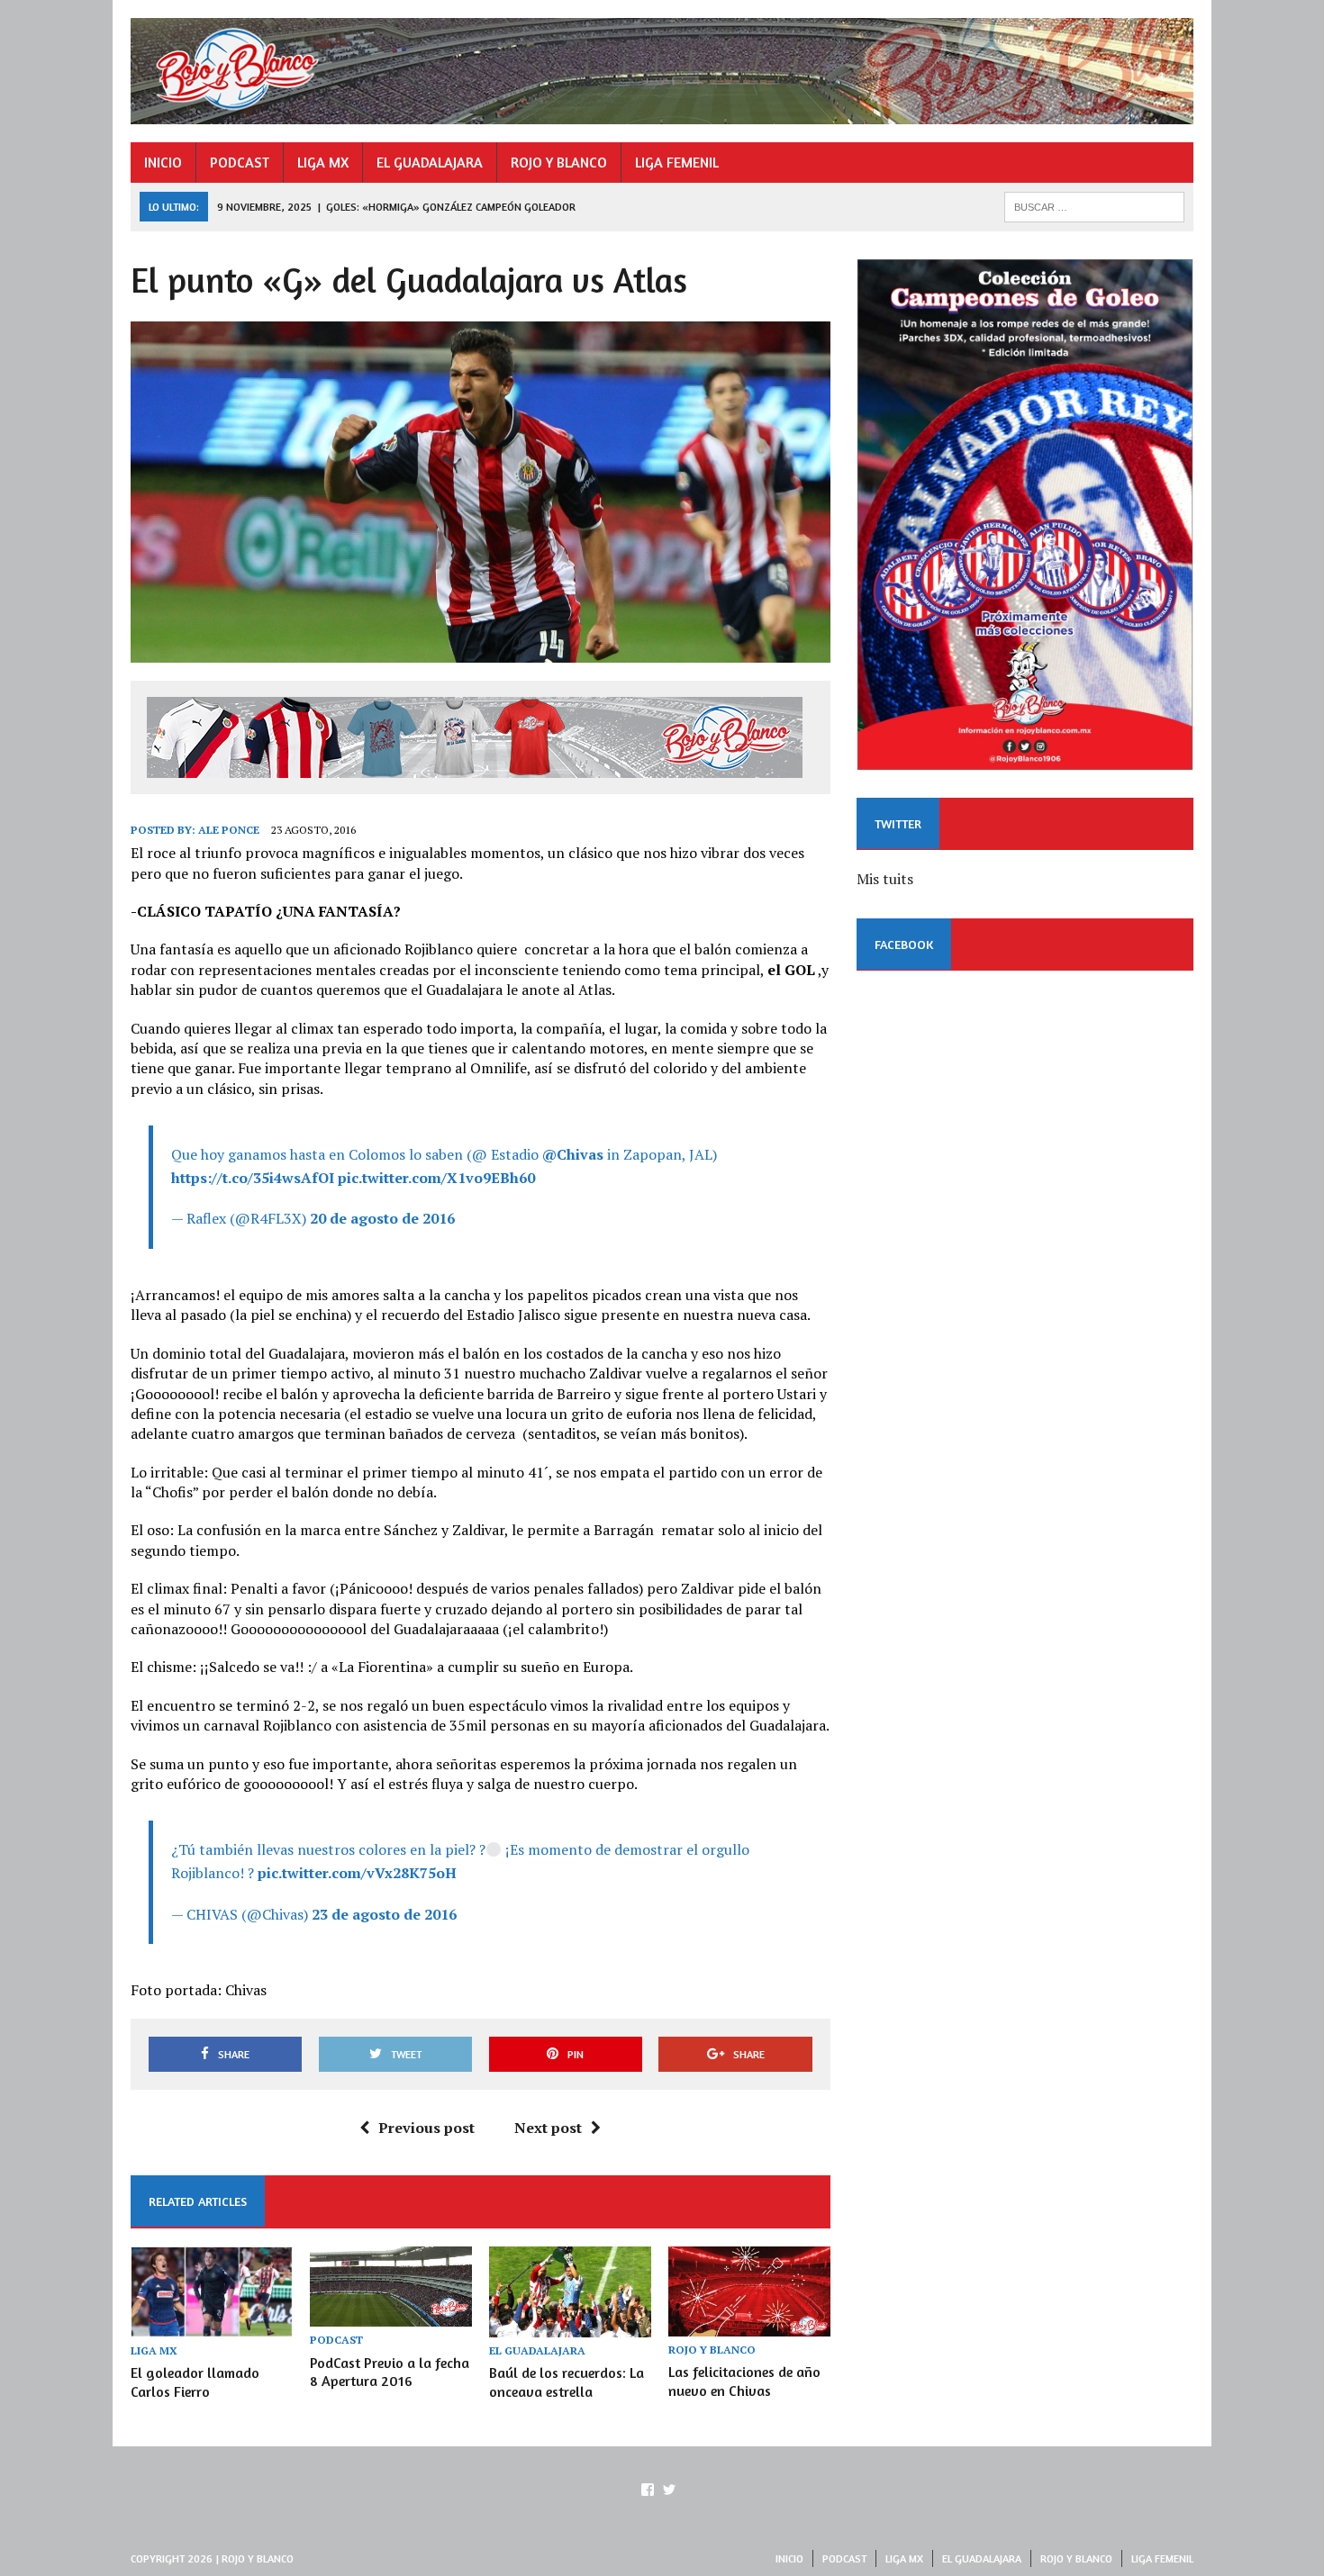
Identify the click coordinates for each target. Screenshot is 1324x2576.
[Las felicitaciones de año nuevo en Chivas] (749, 2324)
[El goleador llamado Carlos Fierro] (212, 2325)
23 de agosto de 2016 (384, 1914)
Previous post (426, 2128)
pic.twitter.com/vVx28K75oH (357, 1873)
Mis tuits (885, 879)
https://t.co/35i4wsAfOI (253, 1178)
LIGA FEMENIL (677, 162)
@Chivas (573, 1154)
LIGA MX (323, 162)
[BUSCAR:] (1094, 205)
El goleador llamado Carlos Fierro (195, 2382)
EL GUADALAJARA (430, 162)
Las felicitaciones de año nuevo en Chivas (744, 2381)
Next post (548, 2128)
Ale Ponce (229, 830)
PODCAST (240, 162)
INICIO (163, 162)
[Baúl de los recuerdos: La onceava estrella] (570, 2325)
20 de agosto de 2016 (382, 1218)
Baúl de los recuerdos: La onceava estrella (567, 2382)
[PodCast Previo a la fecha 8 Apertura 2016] (391, 2315)
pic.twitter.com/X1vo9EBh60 (436, 1178)
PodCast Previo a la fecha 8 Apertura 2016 (390, 2372)
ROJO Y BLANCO (559, 162)
